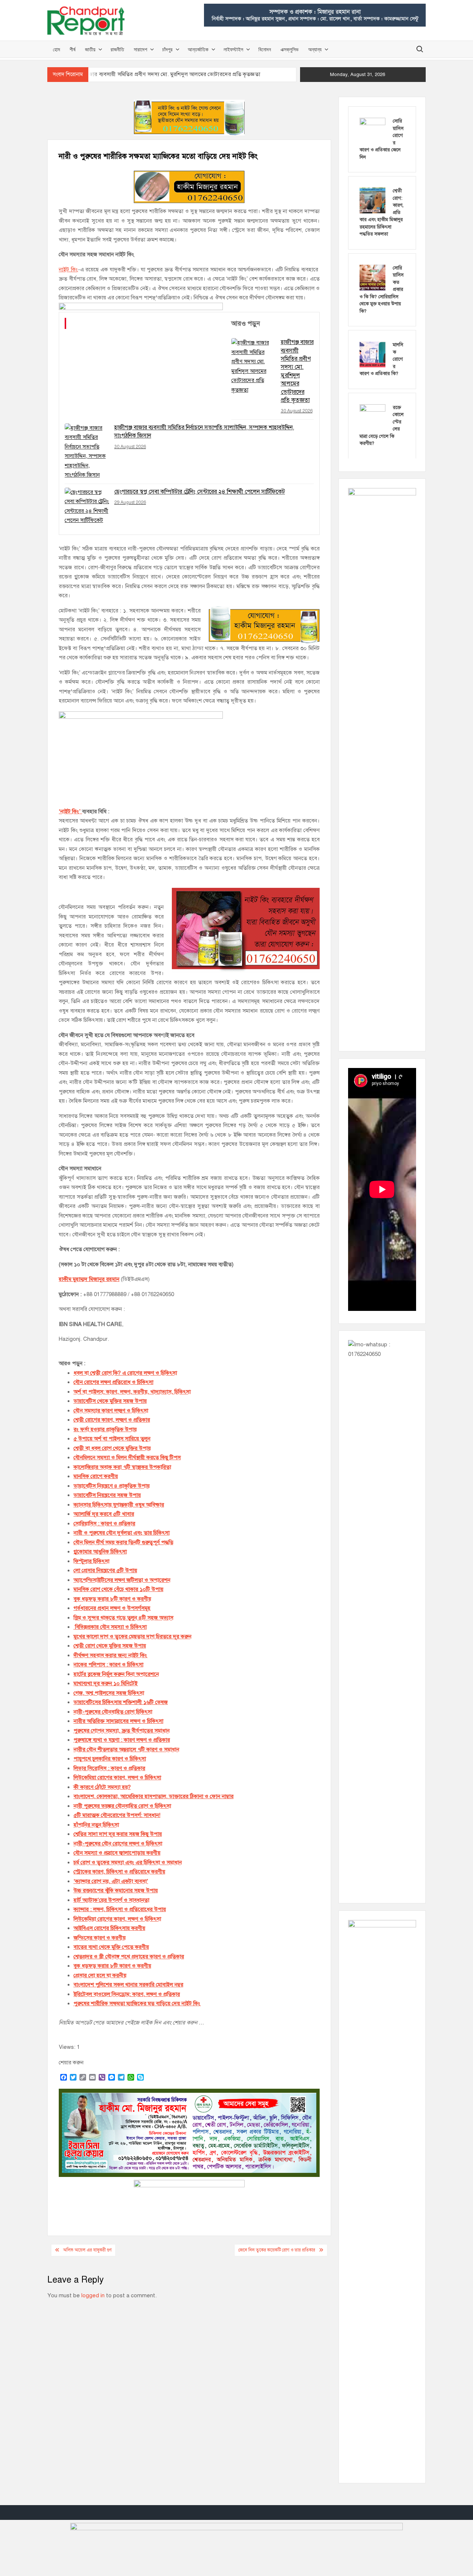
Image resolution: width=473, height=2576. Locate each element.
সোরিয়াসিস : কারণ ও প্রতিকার (104, 1524)
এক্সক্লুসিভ (290, 49)
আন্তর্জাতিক (198, 49)
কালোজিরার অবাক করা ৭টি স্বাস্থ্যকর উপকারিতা (122, 1467)
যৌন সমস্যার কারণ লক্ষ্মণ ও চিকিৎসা (111, 1411)
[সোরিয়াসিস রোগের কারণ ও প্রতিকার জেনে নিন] (372, 130)
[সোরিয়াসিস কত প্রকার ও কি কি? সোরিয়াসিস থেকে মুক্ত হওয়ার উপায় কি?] (372, 277)
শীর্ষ (72, 49)
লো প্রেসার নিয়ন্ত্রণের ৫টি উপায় (105, 1570)
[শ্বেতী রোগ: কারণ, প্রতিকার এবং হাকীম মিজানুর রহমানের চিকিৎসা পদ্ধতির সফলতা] (372, 200)
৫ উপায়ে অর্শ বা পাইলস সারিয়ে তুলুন (112, 1439)
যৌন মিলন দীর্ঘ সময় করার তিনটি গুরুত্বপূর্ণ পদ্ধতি (123, 1542)
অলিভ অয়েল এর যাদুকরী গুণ (87, 2250)
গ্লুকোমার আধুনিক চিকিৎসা (100, 1552)
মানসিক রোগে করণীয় (96, 1476)
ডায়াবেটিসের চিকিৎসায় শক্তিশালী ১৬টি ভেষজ (121, 1702)
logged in (93, 2295)
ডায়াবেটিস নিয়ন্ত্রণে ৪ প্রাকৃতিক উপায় (112, 1486)
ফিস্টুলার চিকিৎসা (91, 1561)
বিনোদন (265, 49)
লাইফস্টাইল (233, 49)
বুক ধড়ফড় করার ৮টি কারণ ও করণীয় (112, 1599)
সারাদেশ (140, 49)
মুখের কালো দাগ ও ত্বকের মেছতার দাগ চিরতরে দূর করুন (132, 1636)
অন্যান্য (315, 49)
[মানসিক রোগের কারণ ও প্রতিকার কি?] (372, 354)
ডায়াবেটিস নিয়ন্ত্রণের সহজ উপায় (107, 1495)
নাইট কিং (68, 269)
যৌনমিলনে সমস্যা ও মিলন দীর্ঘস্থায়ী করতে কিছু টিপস (127, 1457)
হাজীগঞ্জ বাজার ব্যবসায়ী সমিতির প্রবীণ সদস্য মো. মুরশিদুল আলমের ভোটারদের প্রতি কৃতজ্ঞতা (163, 74)
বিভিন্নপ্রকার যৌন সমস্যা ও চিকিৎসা (111, 1627)
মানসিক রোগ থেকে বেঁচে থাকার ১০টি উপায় (118, 1589)
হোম (56, 49)
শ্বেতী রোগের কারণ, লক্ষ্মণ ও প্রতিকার (112, 1420)
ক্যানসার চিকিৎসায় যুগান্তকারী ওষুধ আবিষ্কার (119, 1505)
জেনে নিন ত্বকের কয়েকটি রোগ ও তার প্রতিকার (277, 2250)
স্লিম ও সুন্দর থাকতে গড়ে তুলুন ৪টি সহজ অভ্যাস (123, 1618)
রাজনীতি (117, 49)
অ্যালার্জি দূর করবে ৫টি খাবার (104, 1514)
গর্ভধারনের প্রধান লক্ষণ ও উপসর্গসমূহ (112, 1608)
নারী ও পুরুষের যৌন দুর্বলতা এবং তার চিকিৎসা (122, 1533)
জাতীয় (90, 49)
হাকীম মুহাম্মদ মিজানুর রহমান (89, 1279)
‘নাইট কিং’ (70, 811)
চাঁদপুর (167, 49)
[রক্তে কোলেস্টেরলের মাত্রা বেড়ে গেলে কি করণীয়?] (372, 417)
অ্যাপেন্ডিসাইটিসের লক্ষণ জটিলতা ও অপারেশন (122, 1580)
